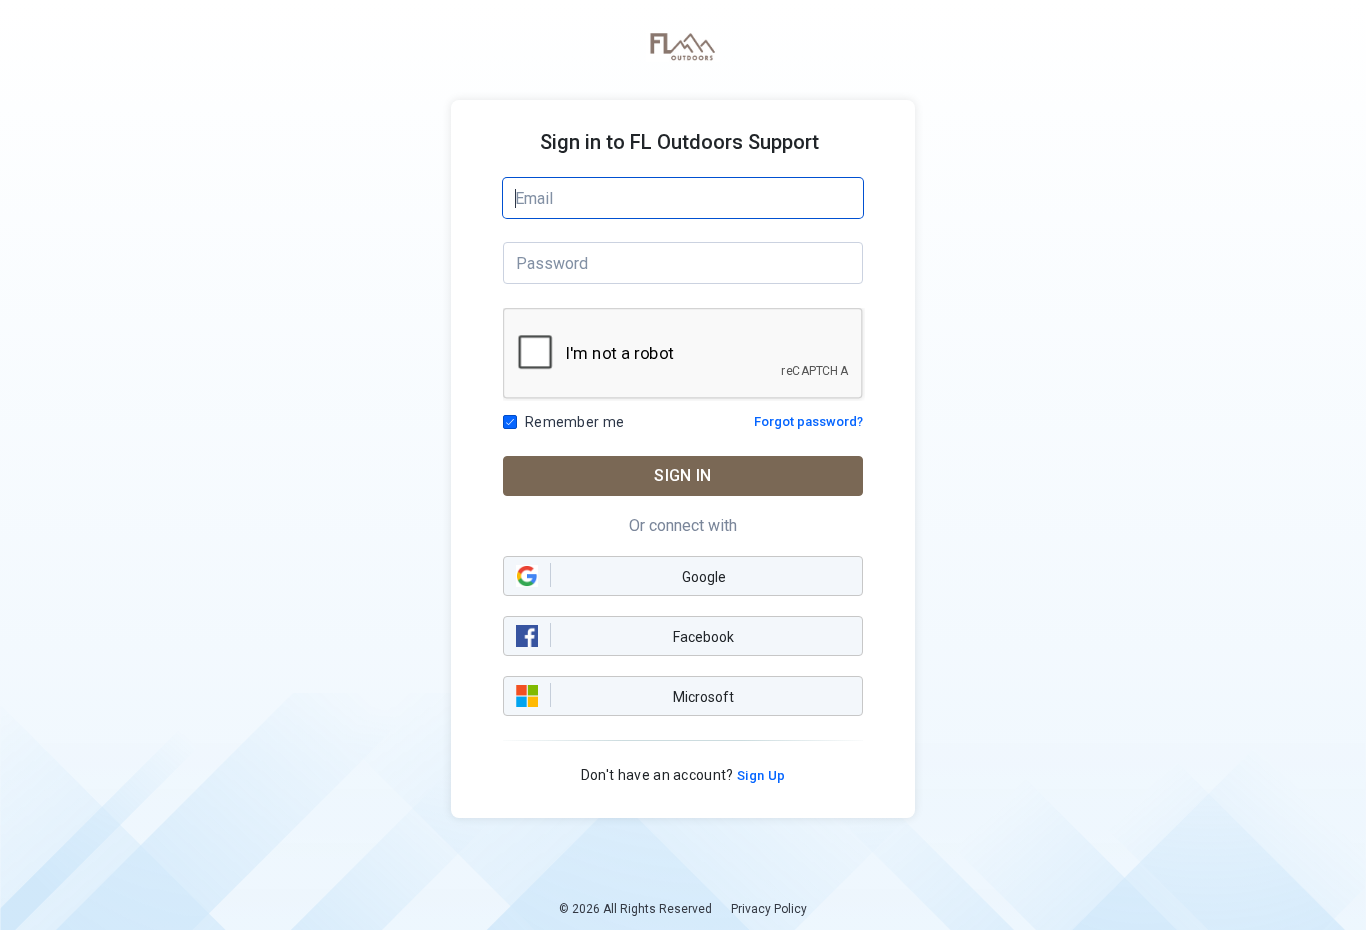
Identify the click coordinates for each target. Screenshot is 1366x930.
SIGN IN (682, 475)
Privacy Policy (769, 909)
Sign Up (760, 775)
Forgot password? (808, 421)
